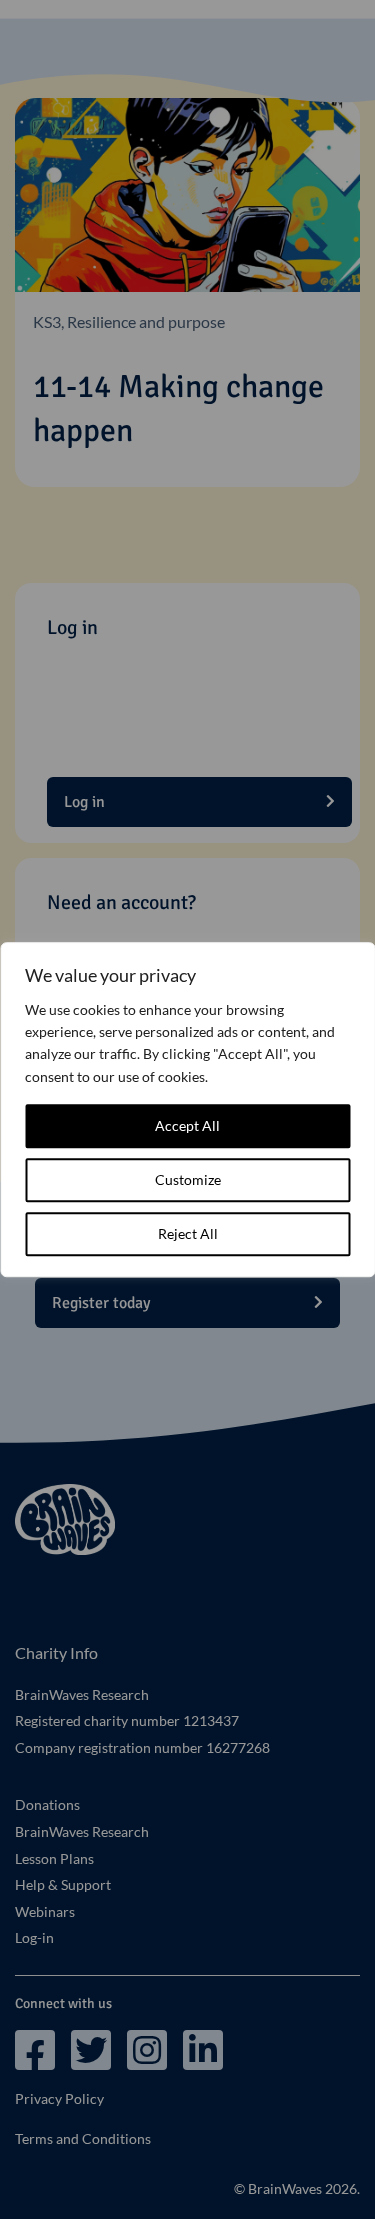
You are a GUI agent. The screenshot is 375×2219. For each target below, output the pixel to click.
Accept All (187, 1125)
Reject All (188, 1233)
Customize (188, 1179)
